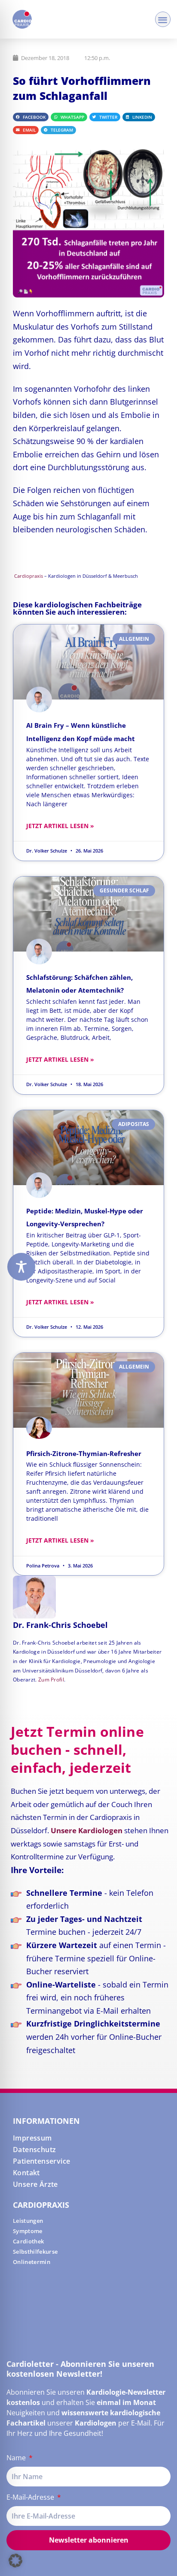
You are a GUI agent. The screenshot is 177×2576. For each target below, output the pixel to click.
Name (17, 2458)
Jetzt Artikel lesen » (60, 826)
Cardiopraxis (29, 576)
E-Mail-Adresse (31, 2497)
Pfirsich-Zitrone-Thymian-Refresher (84, 1453)
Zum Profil (51, 1680)
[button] (163, 20)
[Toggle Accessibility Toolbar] (21, 1267)
